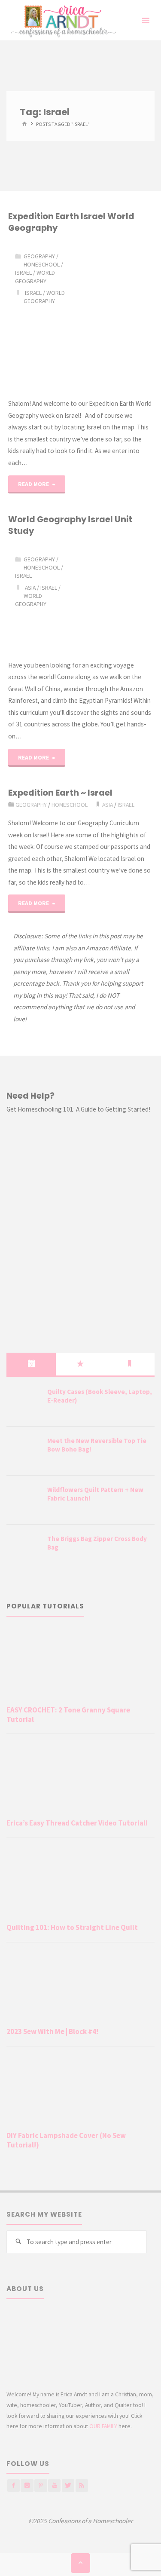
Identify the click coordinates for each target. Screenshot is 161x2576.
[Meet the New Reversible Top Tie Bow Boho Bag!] (24, 1452)
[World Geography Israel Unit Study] (116, 598)
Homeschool (42, 264)
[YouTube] (54, 2486)
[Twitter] (68, 2486)
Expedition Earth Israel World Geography (71, 222)
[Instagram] (27, 2486)
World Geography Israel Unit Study (70, 525)
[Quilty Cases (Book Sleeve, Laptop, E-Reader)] (24, 1403)
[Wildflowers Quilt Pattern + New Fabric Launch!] (24, 1501)
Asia (30, 588)
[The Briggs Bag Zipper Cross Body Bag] (24, 1550)
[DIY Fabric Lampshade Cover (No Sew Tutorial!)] (80, 2091)
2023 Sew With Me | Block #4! (52, 2031)
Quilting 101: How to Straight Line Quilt (72, 1927)
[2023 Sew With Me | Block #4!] (80, 1986)
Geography (39, 256)
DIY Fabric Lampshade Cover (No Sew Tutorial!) (66, 2140)
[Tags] (130, 1364)
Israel (23, 273)
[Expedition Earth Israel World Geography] (116, 316)
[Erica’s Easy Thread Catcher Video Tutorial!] (80, 1778)
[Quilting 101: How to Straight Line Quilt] (80, 1882)
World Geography (35, 277)
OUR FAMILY (103, 2426)
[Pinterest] (41, 2486)
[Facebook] (14, 2486)
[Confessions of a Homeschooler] (62, 20)
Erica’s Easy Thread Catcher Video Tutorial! (77, 1823)
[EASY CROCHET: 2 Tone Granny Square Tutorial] (80, 1665)
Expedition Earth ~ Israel (60, 793)
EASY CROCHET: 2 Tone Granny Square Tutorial (68, 1715)
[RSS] (82, 2486)
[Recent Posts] (31, 1364)
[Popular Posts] (80, 1364)
